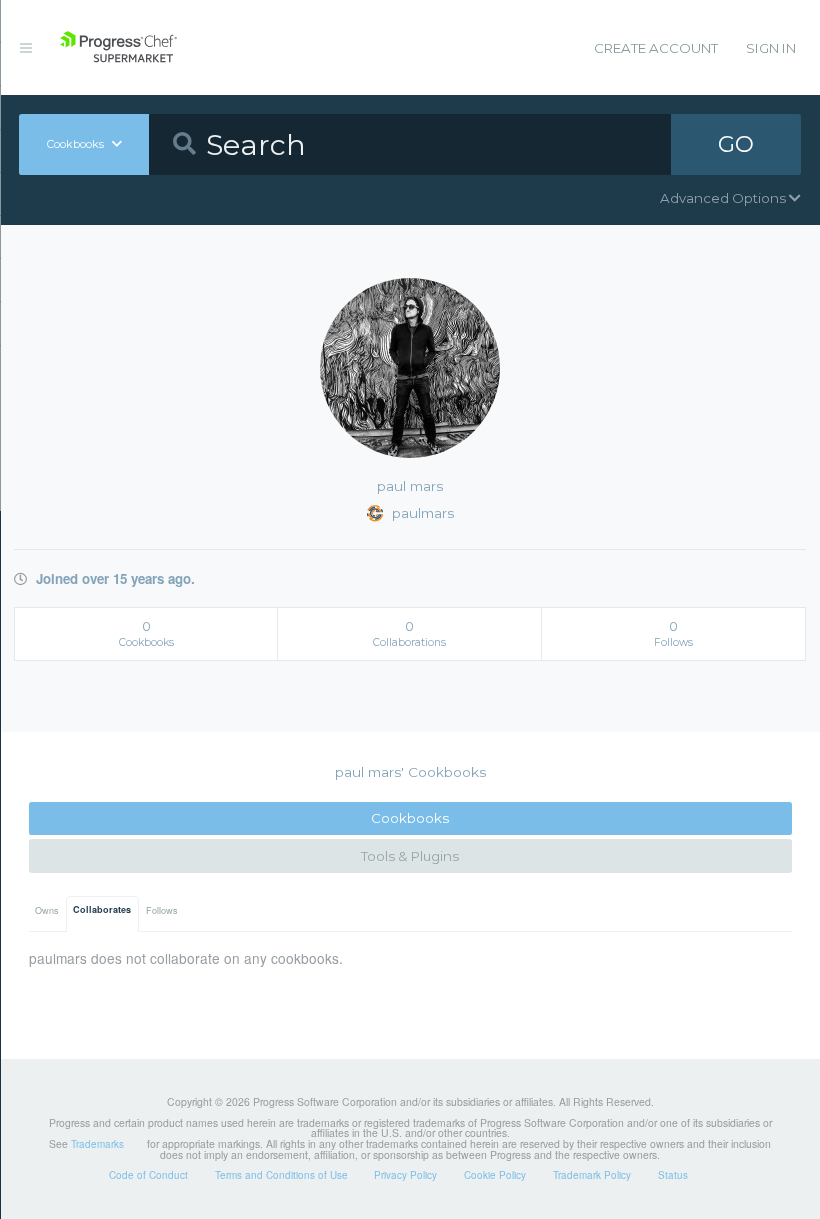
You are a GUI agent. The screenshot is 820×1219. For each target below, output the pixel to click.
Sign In (771, 48)
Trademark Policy (592, 1175)
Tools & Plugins (410, 856)
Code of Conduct (148, 1175)
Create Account (656, 48)
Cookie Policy (495, 1175)
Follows (162, 910)
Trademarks (97, 1144)
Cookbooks (410, 818)
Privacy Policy (405, 1175)
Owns (47, 910)
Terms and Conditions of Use (281, 1175)
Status (673, 1175)
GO (736, 144)
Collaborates (102, 909)
